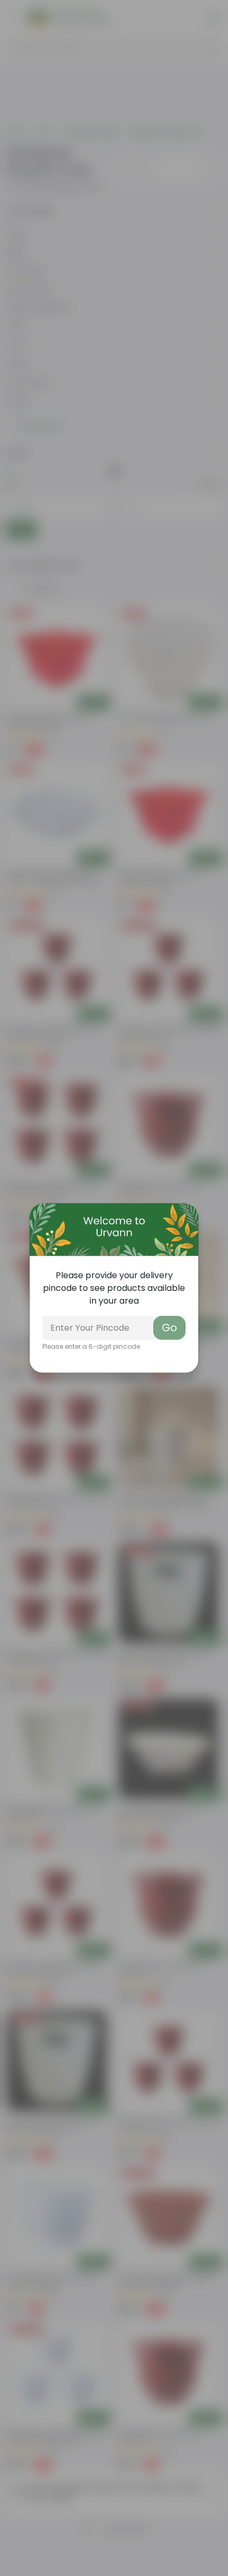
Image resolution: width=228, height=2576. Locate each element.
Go (169, 1328)
